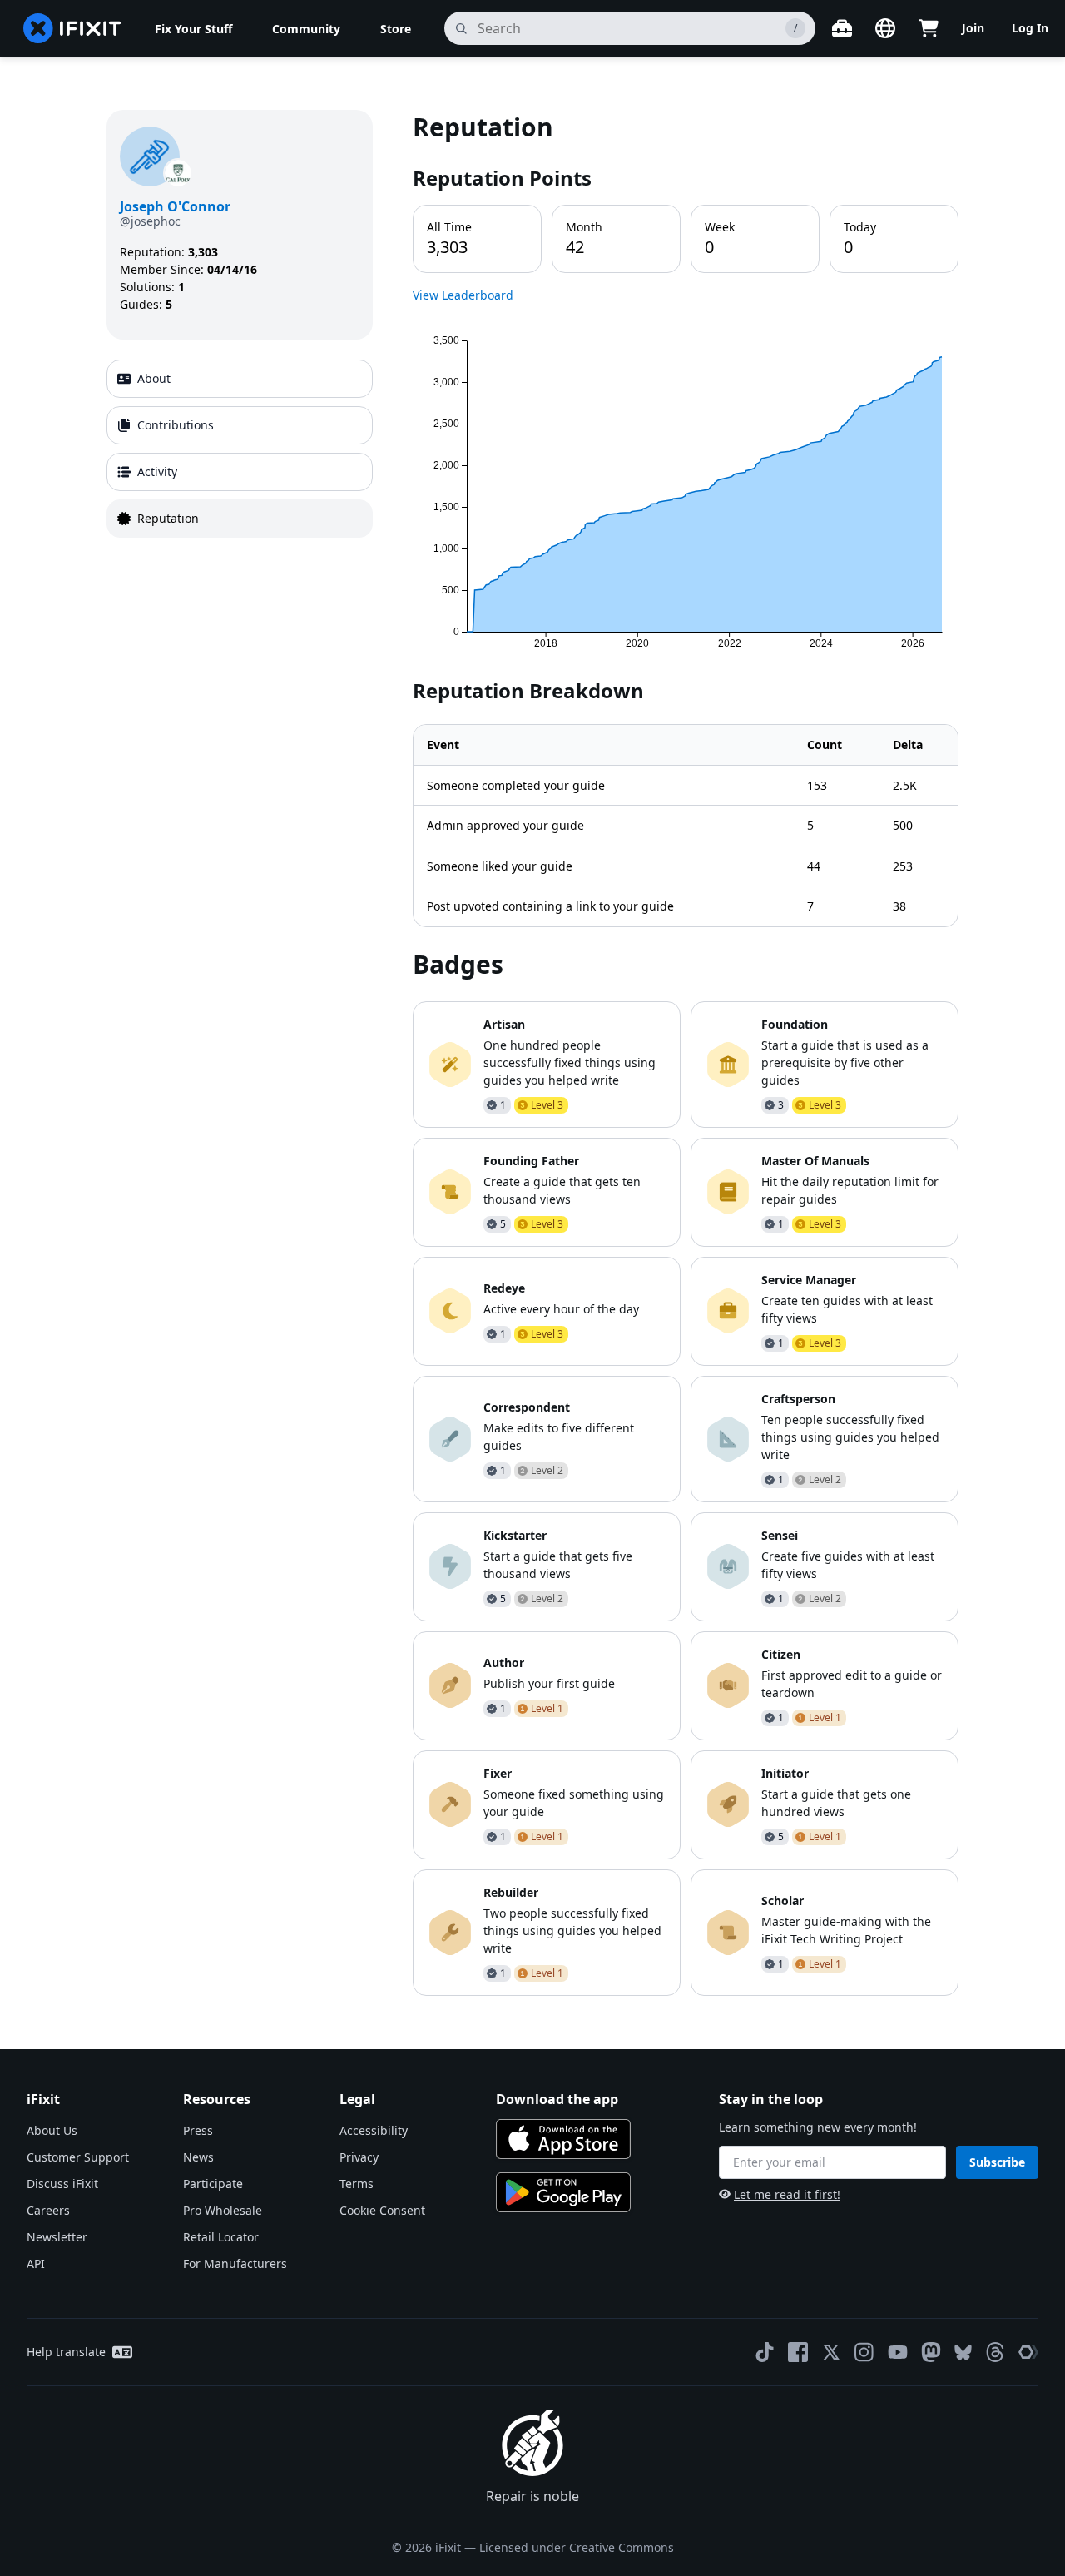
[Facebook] (798, 2352)
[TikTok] (765, 2352)
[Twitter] (831, 2352)
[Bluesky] (963, 2353)
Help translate (66, 2352)
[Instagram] (864, 2352)
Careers (48, 2210)
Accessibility (374, 2130)
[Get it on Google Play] (563, 2192)
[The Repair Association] (1028, 2352)
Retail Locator (221, 2237)
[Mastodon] (931, 2352)
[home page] (72, 28)
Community (306, 29)
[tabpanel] (686, 1052)
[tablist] (240, 449)
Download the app (557, 2099)
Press (198, 2130)
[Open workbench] (842, 28)
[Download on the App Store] (563, 2139)
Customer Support (78, 2157)
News (198, 2157)
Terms (357, 2184)
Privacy (359, 2157)
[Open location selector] (885, 28)
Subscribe (997, 2162)
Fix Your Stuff (193, 29)
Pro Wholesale (223, 2210)
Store (396, 29)
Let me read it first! (787, 2194)
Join (973, 28)
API (36, 2263)
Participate (213, 2184)
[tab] (240, 379)
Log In (1030, 28)
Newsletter (57, 2237)
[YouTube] (898, 2352)
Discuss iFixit (62, 2184)
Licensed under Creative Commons (577, 2547)
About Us (52, 2130)
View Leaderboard (463, 295)
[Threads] (995, 2352)
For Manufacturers (235, 2263)
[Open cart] (929, 28)
